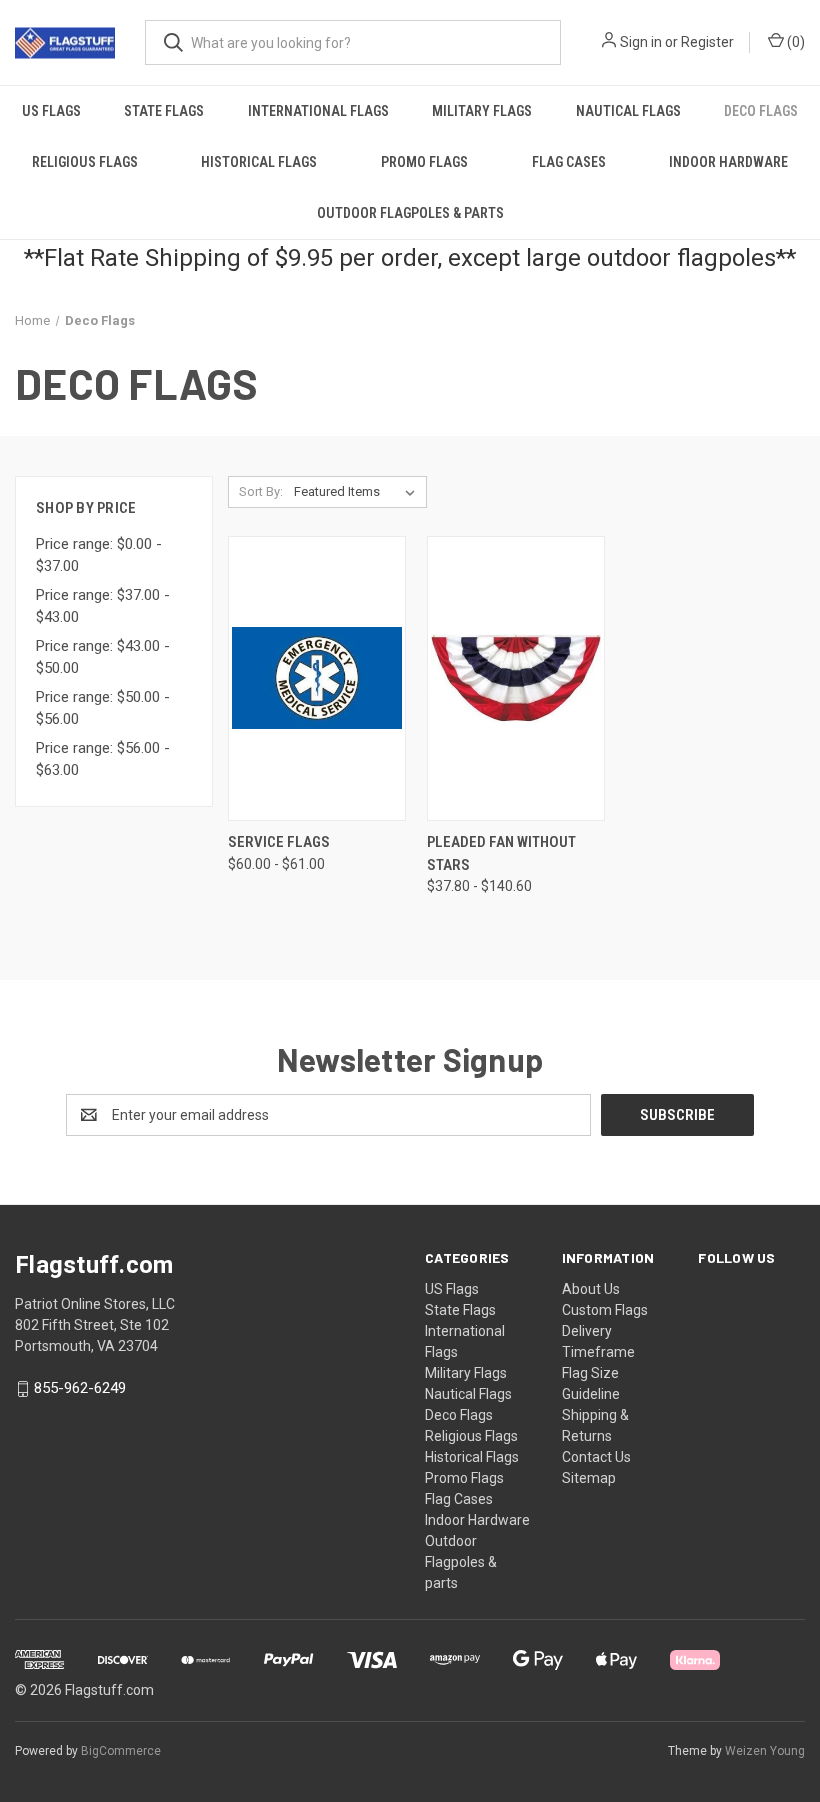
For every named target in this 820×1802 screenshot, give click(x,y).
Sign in (641, 42)
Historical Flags (259, 162)
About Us (591, 1289)
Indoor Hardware (728, 162)
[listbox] (358, 492)
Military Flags (482, 111)
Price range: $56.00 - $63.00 (103, 759)
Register (707, 42)
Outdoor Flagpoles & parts (410, 213)
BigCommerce (121, 1751)
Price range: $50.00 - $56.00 (103, 708)
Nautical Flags (628, 111)
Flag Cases (569, 162)
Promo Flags (424, 162)
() (794, 42)
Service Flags (279, 842)
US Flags (51, 111)
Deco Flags (459, 1415)
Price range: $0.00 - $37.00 (99, 555)
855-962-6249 (80, 1389)
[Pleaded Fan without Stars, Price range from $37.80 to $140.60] (516, 678)
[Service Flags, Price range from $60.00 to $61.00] (317, 678)
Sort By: (261, 491)
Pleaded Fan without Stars (501, 853)
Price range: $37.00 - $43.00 (103, 606)
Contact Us (596, 1457)
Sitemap (589, 1478)
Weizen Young (765, 1751)
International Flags (318, 111)
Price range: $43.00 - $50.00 (103, 657)
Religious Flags (85, 162)
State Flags (164, 111)
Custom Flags (605, 1310)
